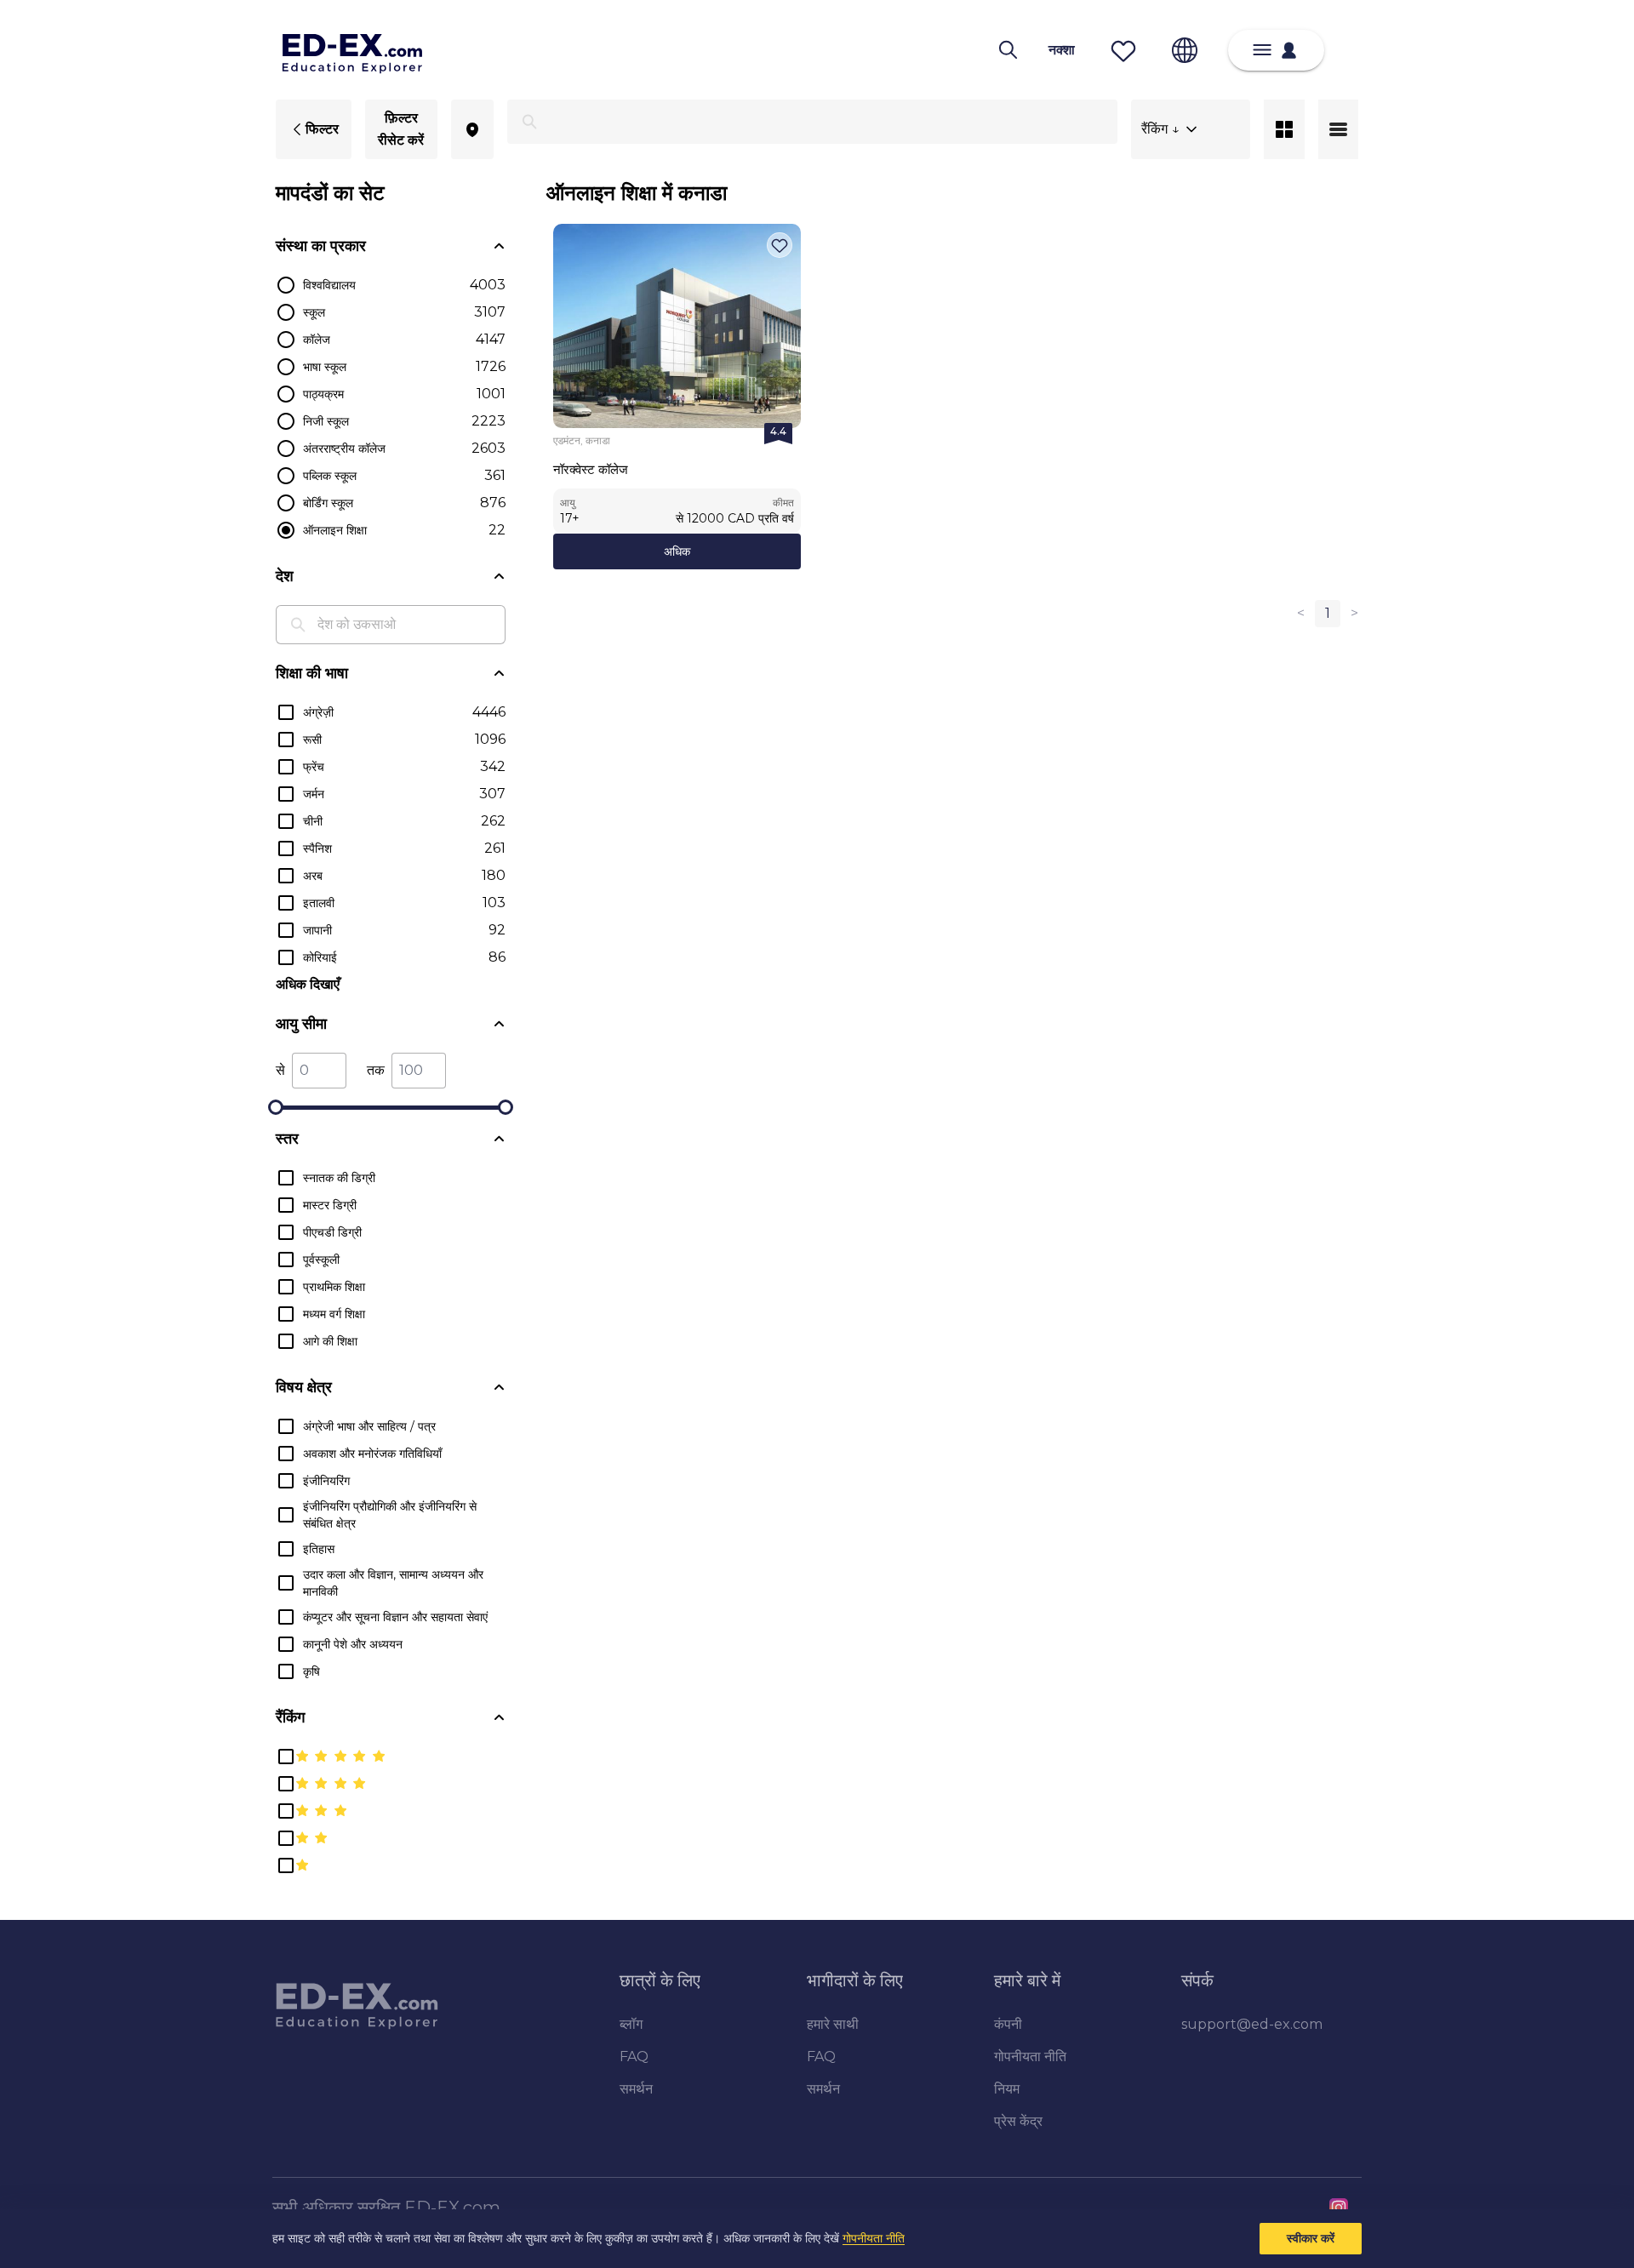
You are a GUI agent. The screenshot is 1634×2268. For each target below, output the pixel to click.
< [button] (1301, 613)
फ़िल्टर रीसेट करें (401, 129)
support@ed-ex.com (1252, 2024)
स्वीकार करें (1311, 2238)
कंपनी (1008, 2024)
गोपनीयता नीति (874, 2238)
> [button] (1354, 613)
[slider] (276, 1107)
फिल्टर (322, 129)
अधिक (677, 551)
